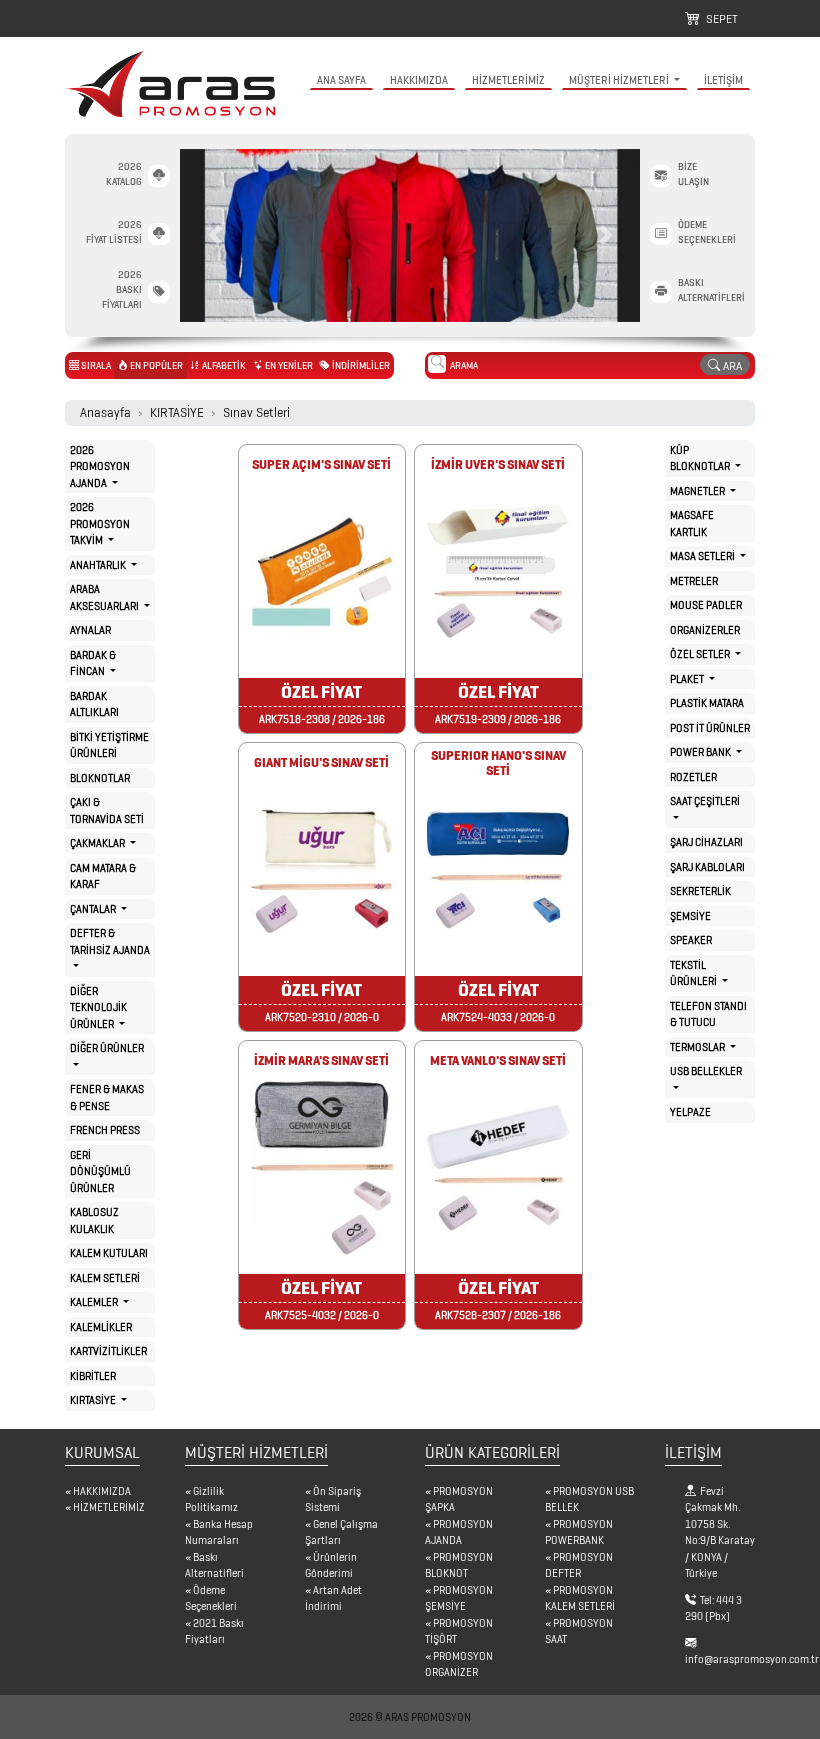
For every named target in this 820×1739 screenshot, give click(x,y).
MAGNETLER (698, 491)
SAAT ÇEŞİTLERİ (705, 801)
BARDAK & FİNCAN (93, 663)
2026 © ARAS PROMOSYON (410, 1717)
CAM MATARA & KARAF (103, 876)
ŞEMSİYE (690, 916)
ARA (731, 365)
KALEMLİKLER (101, 1327)
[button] (214, 235)
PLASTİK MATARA (707, 703)
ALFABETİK (223, 365)
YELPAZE (690, 1112)
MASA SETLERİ (703, 556)
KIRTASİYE (177, 412)
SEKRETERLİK (700, 891)
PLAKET (688, 679)
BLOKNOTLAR (100, 778)
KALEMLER (95, 1302)
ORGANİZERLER (705, 630)
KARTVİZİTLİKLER (108, 1351)
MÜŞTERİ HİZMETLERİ (620, 80)
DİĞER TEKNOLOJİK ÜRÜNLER (98, 1007)
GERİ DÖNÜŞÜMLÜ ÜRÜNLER (100, 1171)
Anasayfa (105, 412)
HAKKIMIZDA (419, 80)
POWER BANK (701, 752)
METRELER (694, 581)
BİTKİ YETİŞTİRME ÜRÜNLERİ (109, 745)
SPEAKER (691, 940)
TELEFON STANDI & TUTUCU (708, 1014)
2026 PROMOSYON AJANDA (100, 466)
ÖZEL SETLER (701, 654)
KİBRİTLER (93, 1376)
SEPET (719, 18)
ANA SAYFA (341, 80)
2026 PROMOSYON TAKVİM (100, 523)
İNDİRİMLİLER (360, 365)
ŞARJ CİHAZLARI (706, 842)
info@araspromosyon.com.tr (752, 1659)
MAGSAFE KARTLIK (692, 523)
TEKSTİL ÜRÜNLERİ (694, 973)
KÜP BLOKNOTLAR (701, 458)
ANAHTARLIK (99, 565)
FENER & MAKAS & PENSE (107, 1097)
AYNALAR (90, 630)
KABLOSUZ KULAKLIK (94, 1220)
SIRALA (95, 365)
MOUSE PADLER (706, 605)
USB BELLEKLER (706, 1071)
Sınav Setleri (256, 412)
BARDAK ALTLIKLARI (94, 704)
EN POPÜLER (155, 365)
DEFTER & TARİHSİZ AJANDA (110, 941)
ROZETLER (693, 777)
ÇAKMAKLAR (98, 843)
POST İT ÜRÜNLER (710, 728)
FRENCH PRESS (105, 1130)
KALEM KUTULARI (109, 1253)
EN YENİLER (288, 365)
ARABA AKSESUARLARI (105, 597)
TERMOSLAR (698, 1047)
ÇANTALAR (94, 909)
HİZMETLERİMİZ (508, 80)
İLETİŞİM (723, 80)
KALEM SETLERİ (105, 1278)
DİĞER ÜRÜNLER (107, 1048)
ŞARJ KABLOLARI (707, 867)
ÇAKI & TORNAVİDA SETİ (107, 810)
